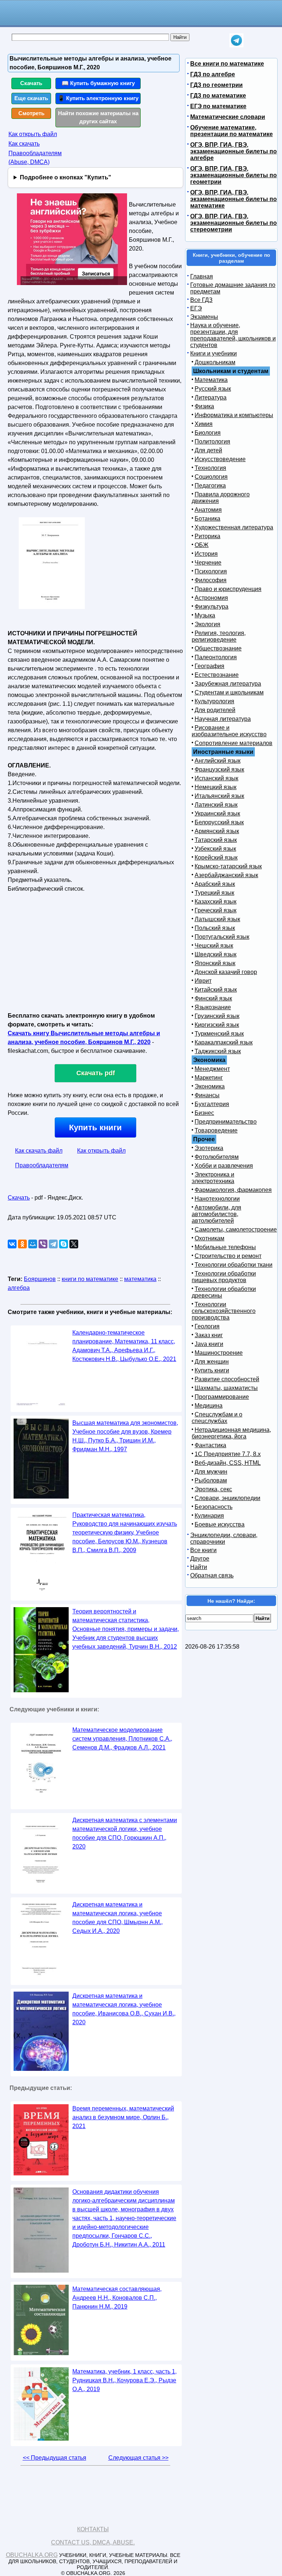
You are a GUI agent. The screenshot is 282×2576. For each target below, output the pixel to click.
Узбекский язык (215, 849)
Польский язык (215, 928)
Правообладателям (42, 1165)
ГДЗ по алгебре (213, 74)
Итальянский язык (219, 796)
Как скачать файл (39, 1151)
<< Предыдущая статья (55, 2458)
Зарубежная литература (228, 684)
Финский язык (213, 998)
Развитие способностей (227, 1379)
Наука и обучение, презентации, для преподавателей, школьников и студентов (233, 335)
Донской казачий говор (226, 972)
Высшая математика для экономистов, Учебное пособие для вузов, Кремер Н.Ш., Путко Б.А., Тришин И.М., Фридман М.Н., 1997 (125, 1436)
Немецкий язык (216, 787)
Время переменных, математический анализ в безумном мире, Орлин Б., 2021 (123, 2117)
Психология (211, 571)
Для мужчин (211, 1472)
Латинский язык (216, 805)
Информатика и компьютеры (234, 415)
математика (140, 1279)
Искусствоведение (220, 459)
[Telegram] (53, 1244)
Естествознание (217, 675)
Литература (211, 397)
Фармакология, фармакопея (233, 1190)
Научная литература (223, 719)
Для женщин (212, 1362)
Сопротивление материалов (234, 743)
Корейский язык (216, 858)
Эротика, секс (213, 1489)
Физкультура (211, 607)
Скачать (31, 83)
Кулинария (209, 1516)
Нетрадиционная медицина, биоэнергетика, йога (231, 1433)
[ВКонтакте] (12, 1244)
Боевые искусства (220, 1524)
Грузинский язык (217, 1016)
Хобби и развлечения (224, 1166)
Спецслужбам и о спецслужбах (217, 1418)
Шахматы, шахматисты (226, 1388)
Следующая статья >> (138, 2458)
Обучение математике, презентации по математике (232, 131)
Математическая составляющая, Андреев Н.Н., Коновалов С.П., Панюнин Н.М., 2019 (117, 2298)
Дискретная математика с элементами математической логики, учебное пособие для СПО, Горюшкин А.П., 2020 (125, 1833)
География (209, 666)
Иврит (203, 981)
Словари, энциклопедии (227, 1498)
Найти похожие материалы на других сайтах (98, 117)
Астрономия (211, 598)
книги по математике (90, 1279)
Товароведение (216, 1130)
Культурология (214, 701)
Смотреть (31, 113)
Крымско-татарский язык (228, 866)
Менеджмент (212, 1069)
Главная (202, 276)
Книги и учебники (214, 353)
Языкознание (213, 1007)
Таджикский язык (218, 1051)
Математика (211, 380)
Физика (204, 406)
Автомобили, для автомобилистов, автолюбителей (216, 1214)
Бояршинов (40, 1279)
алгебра (19, 1288)
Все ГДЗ (201, 300)
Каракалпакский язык (224, 1042)
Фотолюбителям (217, 1157)
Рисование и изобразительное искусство (229, 731)
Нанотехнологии (217, 1199)
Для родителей (215, 710)
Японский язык (215, 963)
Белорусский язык (219, 822)
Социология (211, 477)
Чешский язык (214, 946)
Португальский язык (222, 937)
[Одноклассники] (22, 1244)
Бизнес (204, 1113)
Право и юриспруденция (228, 589)
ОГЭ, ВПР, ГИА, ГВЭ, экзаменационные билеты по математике (234, 199)
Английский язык (218, 761)
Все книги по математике (227, 64)
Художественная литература (234, 527)
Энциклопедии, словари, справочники (224, 1538)
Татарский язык (216, 840)
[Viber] (43, 1244)
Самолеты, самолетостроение (236, 1229)
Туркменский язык (219, 1034)
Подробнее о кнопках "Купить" (66, 177)
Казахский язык (216, 902)
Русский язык (213, 389)
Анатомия (208, 510)
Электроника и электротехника (213, 1178)
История (206, 554)
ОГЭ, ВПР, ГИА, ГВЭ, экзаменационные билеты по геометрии (234, 175)
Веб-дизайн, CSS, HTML (228, 1463)
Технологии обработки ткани (234, 1265)
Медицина (209, 1406)
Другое (200, 1559)
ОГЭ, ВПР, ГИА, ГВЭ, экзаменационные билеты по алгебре (234, 151)
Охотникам (209, 1238)
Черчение (208, 563)
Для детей (208, 450)
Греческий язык (216, 910)
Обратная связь (212, 1575)
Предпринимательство (226, 1122)
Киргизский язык (217, 1025)
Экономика (210, 1086)
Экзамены (204, 317)
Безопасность (214, 1507)
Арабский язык (215, 884)
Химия (204, 424)
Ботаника (207, 519)
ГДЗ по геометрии (216, 85)
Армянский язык (217, 831)
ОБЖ (202, 545)
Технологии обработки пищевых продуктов (224, 1277)
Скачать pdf (96, 1073)
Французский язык (219, 769)
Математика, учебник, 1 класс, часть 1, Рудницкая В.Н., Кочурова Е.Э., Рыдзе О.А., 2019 (124, 2380)
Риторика (207, 536)
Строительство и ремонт (228, 1256)
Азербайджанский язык (226, 875)
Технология (210, 468)
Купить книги (95, 1128)
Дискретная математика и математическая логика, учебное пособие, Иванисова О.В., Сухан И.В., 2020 (124, 2009)
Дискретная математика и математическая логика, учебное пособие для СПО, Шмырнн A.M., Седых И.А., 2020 (117, 1918)
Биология (208, 433)
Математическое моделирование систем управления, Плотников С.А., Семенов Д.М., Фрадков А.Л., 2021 (122, 1739)
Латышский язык (217, 919)
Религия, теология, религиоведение (219, 636)
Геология (207, 1326)
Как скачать (24, 144)
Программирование (222, 1397)
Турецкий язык (214, 893)
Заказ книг (209, 1335)
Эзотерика (209, 1148)
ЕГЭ (196, 308)
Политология (212, 442)
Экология (207, 624)
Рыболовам (211, 1480)
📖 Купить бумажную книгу (98, 83)
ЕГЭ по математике (218, 106)
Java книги (209, 1344)
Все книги (203, 1550)
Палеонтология (216, 657)
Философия (211, 580)
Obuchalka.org (32, 2555)
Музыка (205, 615)
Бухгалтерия (212, 1104)
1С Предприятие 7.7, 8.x (228, 1454)
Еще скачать (31, 98)
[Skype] (64, 1244)
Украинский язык (217, 813)
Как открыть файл (33, 134)
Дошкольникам (215, 362)
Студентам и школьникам (229, 692)
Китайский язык (216, 990)
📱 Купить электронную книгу (98, 98)
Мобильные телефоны (225, 1247)
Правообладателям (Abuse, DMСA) (35, 158)
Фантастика (210, 1445)
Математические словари (228, 117)
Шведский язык (216, 954)
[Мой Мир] (33, 1244)
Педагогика (210, 486)
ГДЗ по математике (218, 96)
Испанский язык (216, 778)
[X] (74, 1244)
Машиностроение (219, 1353)
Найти (199, 1567)
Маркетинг (209, 1078)
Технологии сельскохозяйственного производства (224, 1311)
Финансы (207, 1095)
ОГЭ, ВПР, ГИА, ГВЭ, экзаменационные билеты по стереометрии (234, 223)
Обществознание (218, 648)
